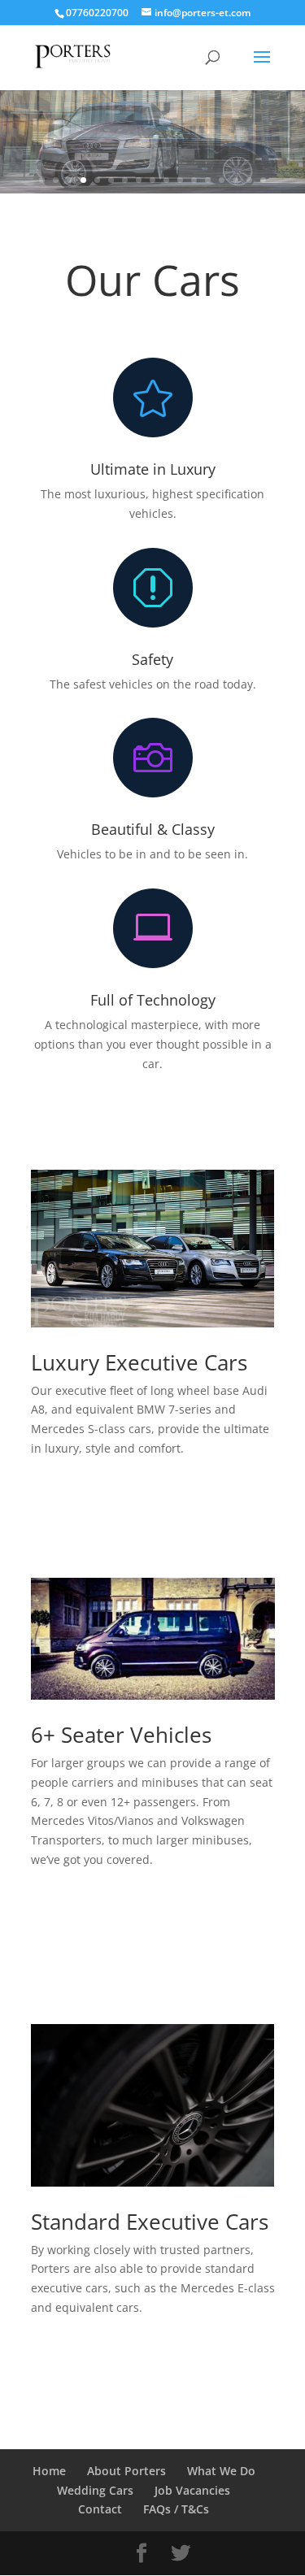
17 (263, 180)
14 (222, 180)
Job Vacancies (192, 2490)
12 (194, 180)
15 (235, 180)
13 (208, 180)
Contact (100, 2509)
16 (249, 180)
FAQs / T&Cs (176, 2509)
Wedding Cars (95, 2490)
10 (166, 180)
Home (49, 2471)
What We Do (221, 2471)
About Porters (126, 2471)
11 (180, 180)
